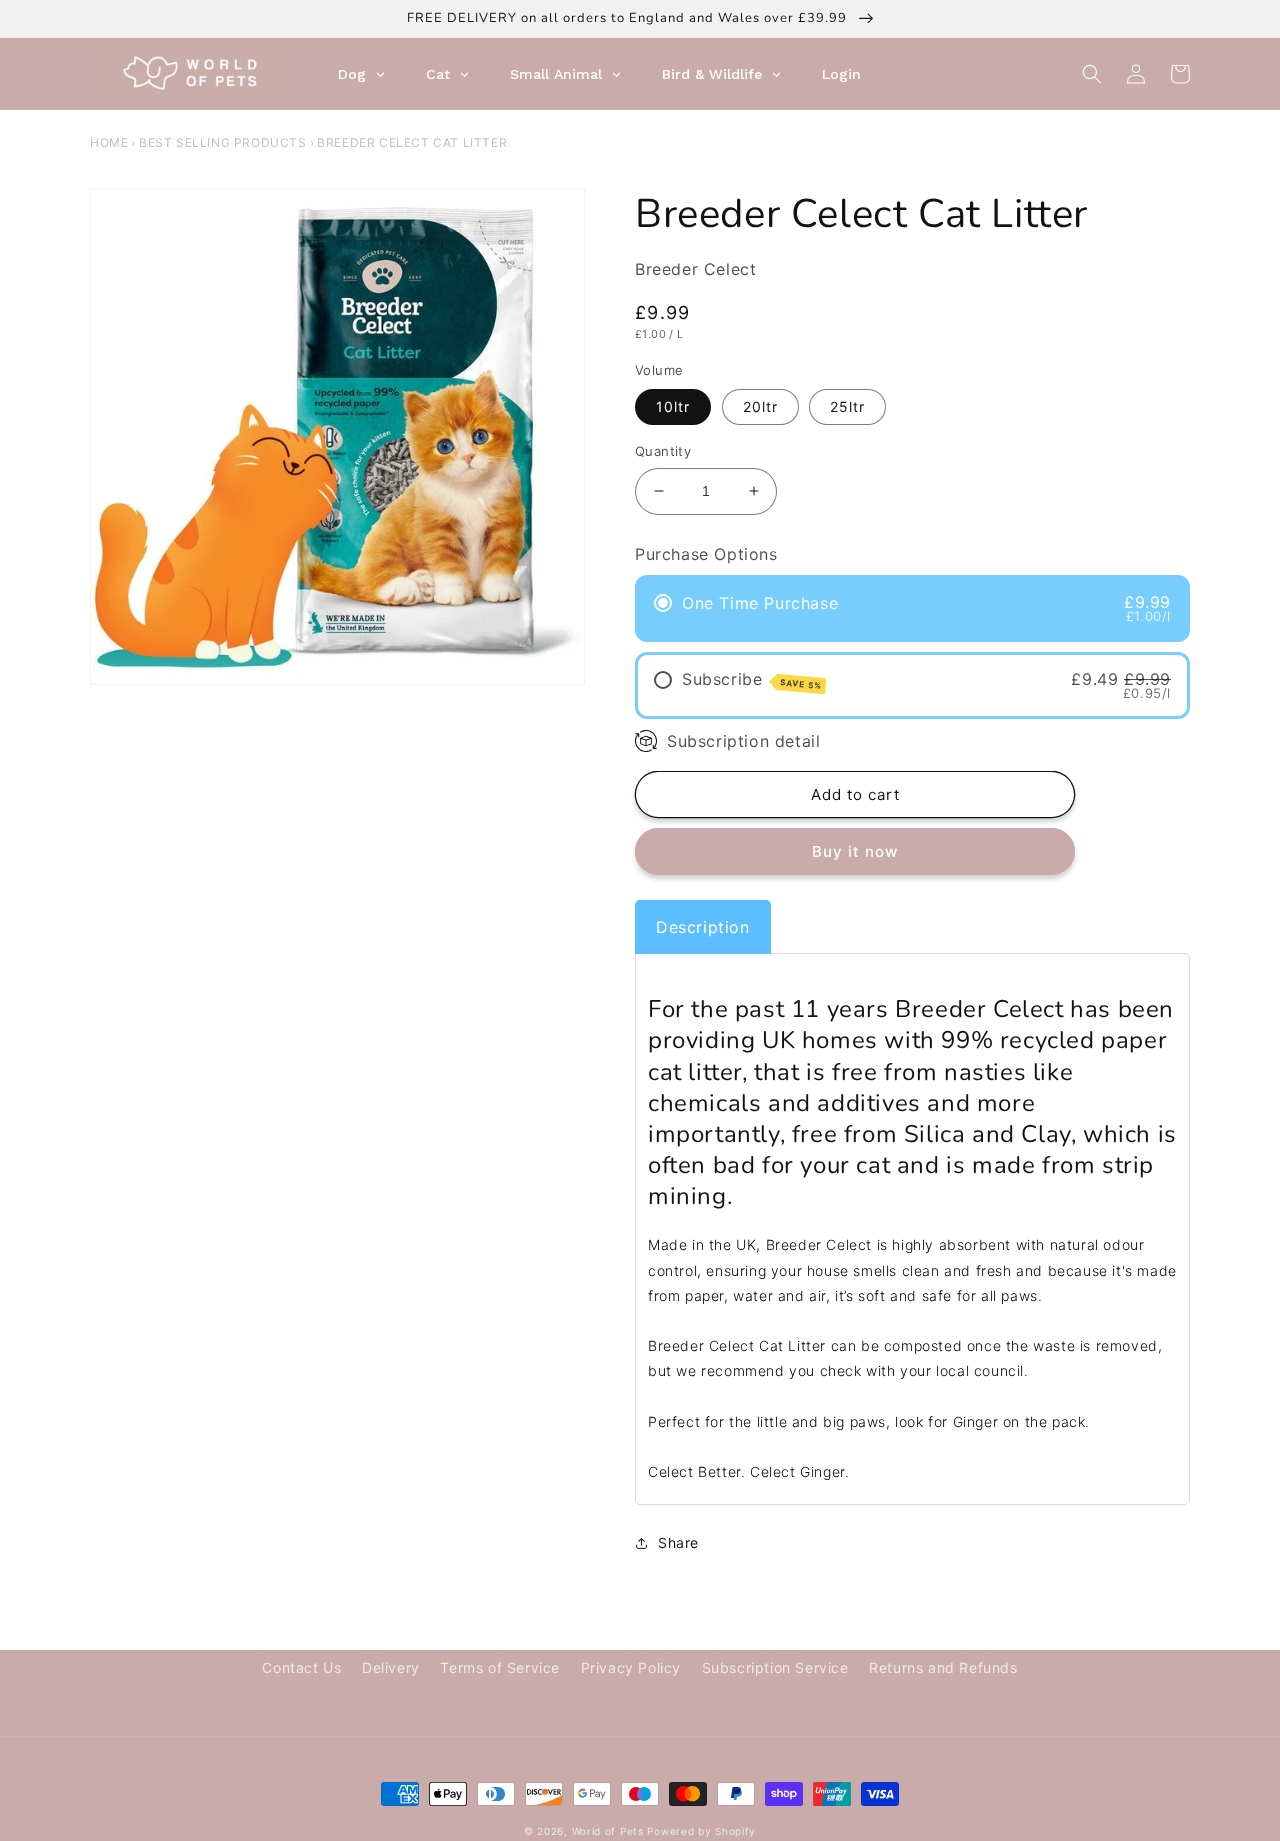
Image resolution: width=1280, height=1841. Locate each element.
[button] (1092, 74)
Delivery (391, 1667)
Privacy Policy (631, 1667)
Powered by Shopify (701, 1831)
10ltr (673, 406)
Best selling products (223, 142)
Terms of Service (500, 1667)
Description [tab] (703, 927)
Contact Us (301, 1667)
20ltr (760, 406)
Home (109, 142)
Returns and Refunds (943, 1667)
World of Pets (608, 1831)
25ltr (847, 406)
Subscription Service (775, 1667)
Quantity (663, 451)
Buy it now (855, 851)
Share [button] (678, 1542)
